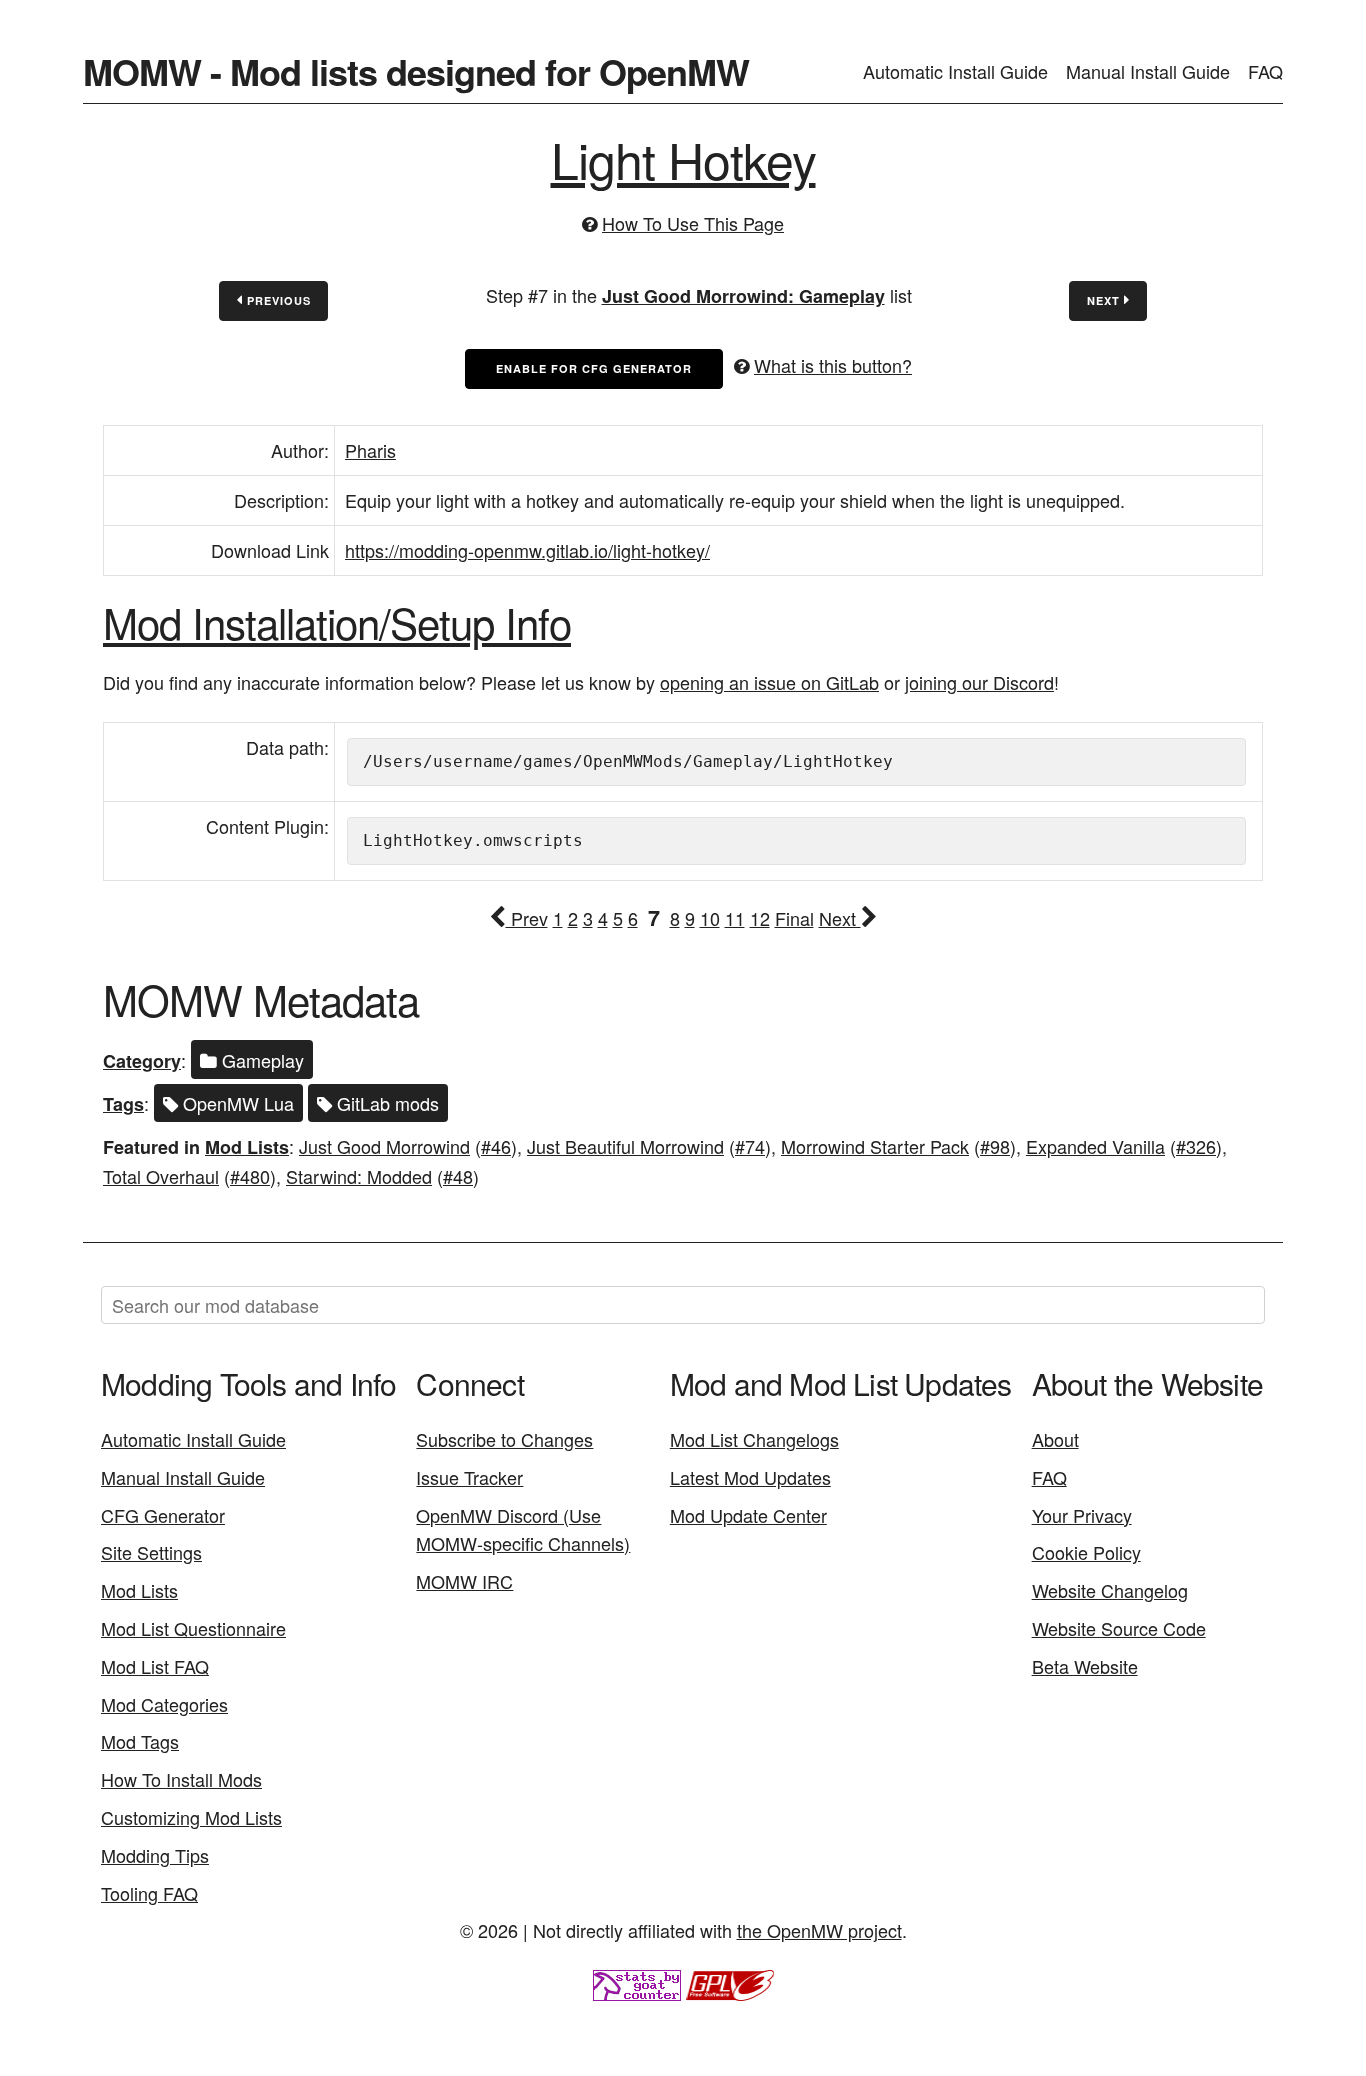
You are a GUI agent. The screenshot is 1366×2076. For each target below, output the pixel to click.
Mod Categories (164, 1704)
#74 (750, 1146)
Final (794, 918)
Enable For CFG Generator (594, 368)
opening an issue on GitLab (769, 682)
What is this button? (833, 365)
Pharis (370, 450)
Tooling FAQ (149, 1893)
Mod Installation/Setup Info (337, 622)
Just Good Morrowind (384, 1146)
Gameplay (260, 1060)
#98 (995, 1146)
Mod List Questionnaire (193, 1628)
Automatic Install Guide (955, 71)
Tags (123, 1104)
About (1055, 1439)
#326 (1196, 1146)
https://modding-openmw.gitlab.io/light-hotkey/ (527, 550)
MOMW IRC (464, 1581)
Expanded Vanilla (1095, 1146)
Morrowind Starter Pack (875, 1146)
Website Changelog (1110, 1590)
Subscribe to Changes (504, 1439)
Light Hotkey (683, 158)
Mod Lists (247, 1147)
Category (142, 1061)
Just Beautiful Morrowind (625, 1146)
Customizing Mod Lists (191, 1817)
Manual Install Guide (1148, 71)
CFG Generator (163, 1515)
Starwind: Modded (359, 1176)
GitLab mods (385, 1103)
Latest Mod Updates (750, 1477)
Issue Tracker (469, 1477)
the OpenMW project (819, 1930)
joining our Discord (979, 682)
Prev (527, 918)
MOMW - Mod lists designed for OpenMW (416, 71)
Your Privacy (1082, 1515)
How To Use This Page (693, 223)
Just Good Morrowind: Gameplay (743, 296)
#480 (250, 1176)
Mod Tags (140, 1741)
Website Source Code (1119, 1628)
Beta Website (1085, 1666)
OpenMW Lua (236, 1103)
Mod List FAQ (155, 1666)
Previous (277, 300)
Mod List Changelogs (754, 1439)
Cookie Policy (1086, 1552)
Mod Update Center (748, 1515)
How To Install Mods (181, 1779)
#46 (496, 1146)
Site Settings (151, 1552)
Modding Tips (155, 1855)
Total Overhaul (161, 1176)
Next (1105, 300)
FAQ (1265, 71)
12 (760, 918)
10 (710, 918)
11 (735, 918)
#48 (458, 1176)
